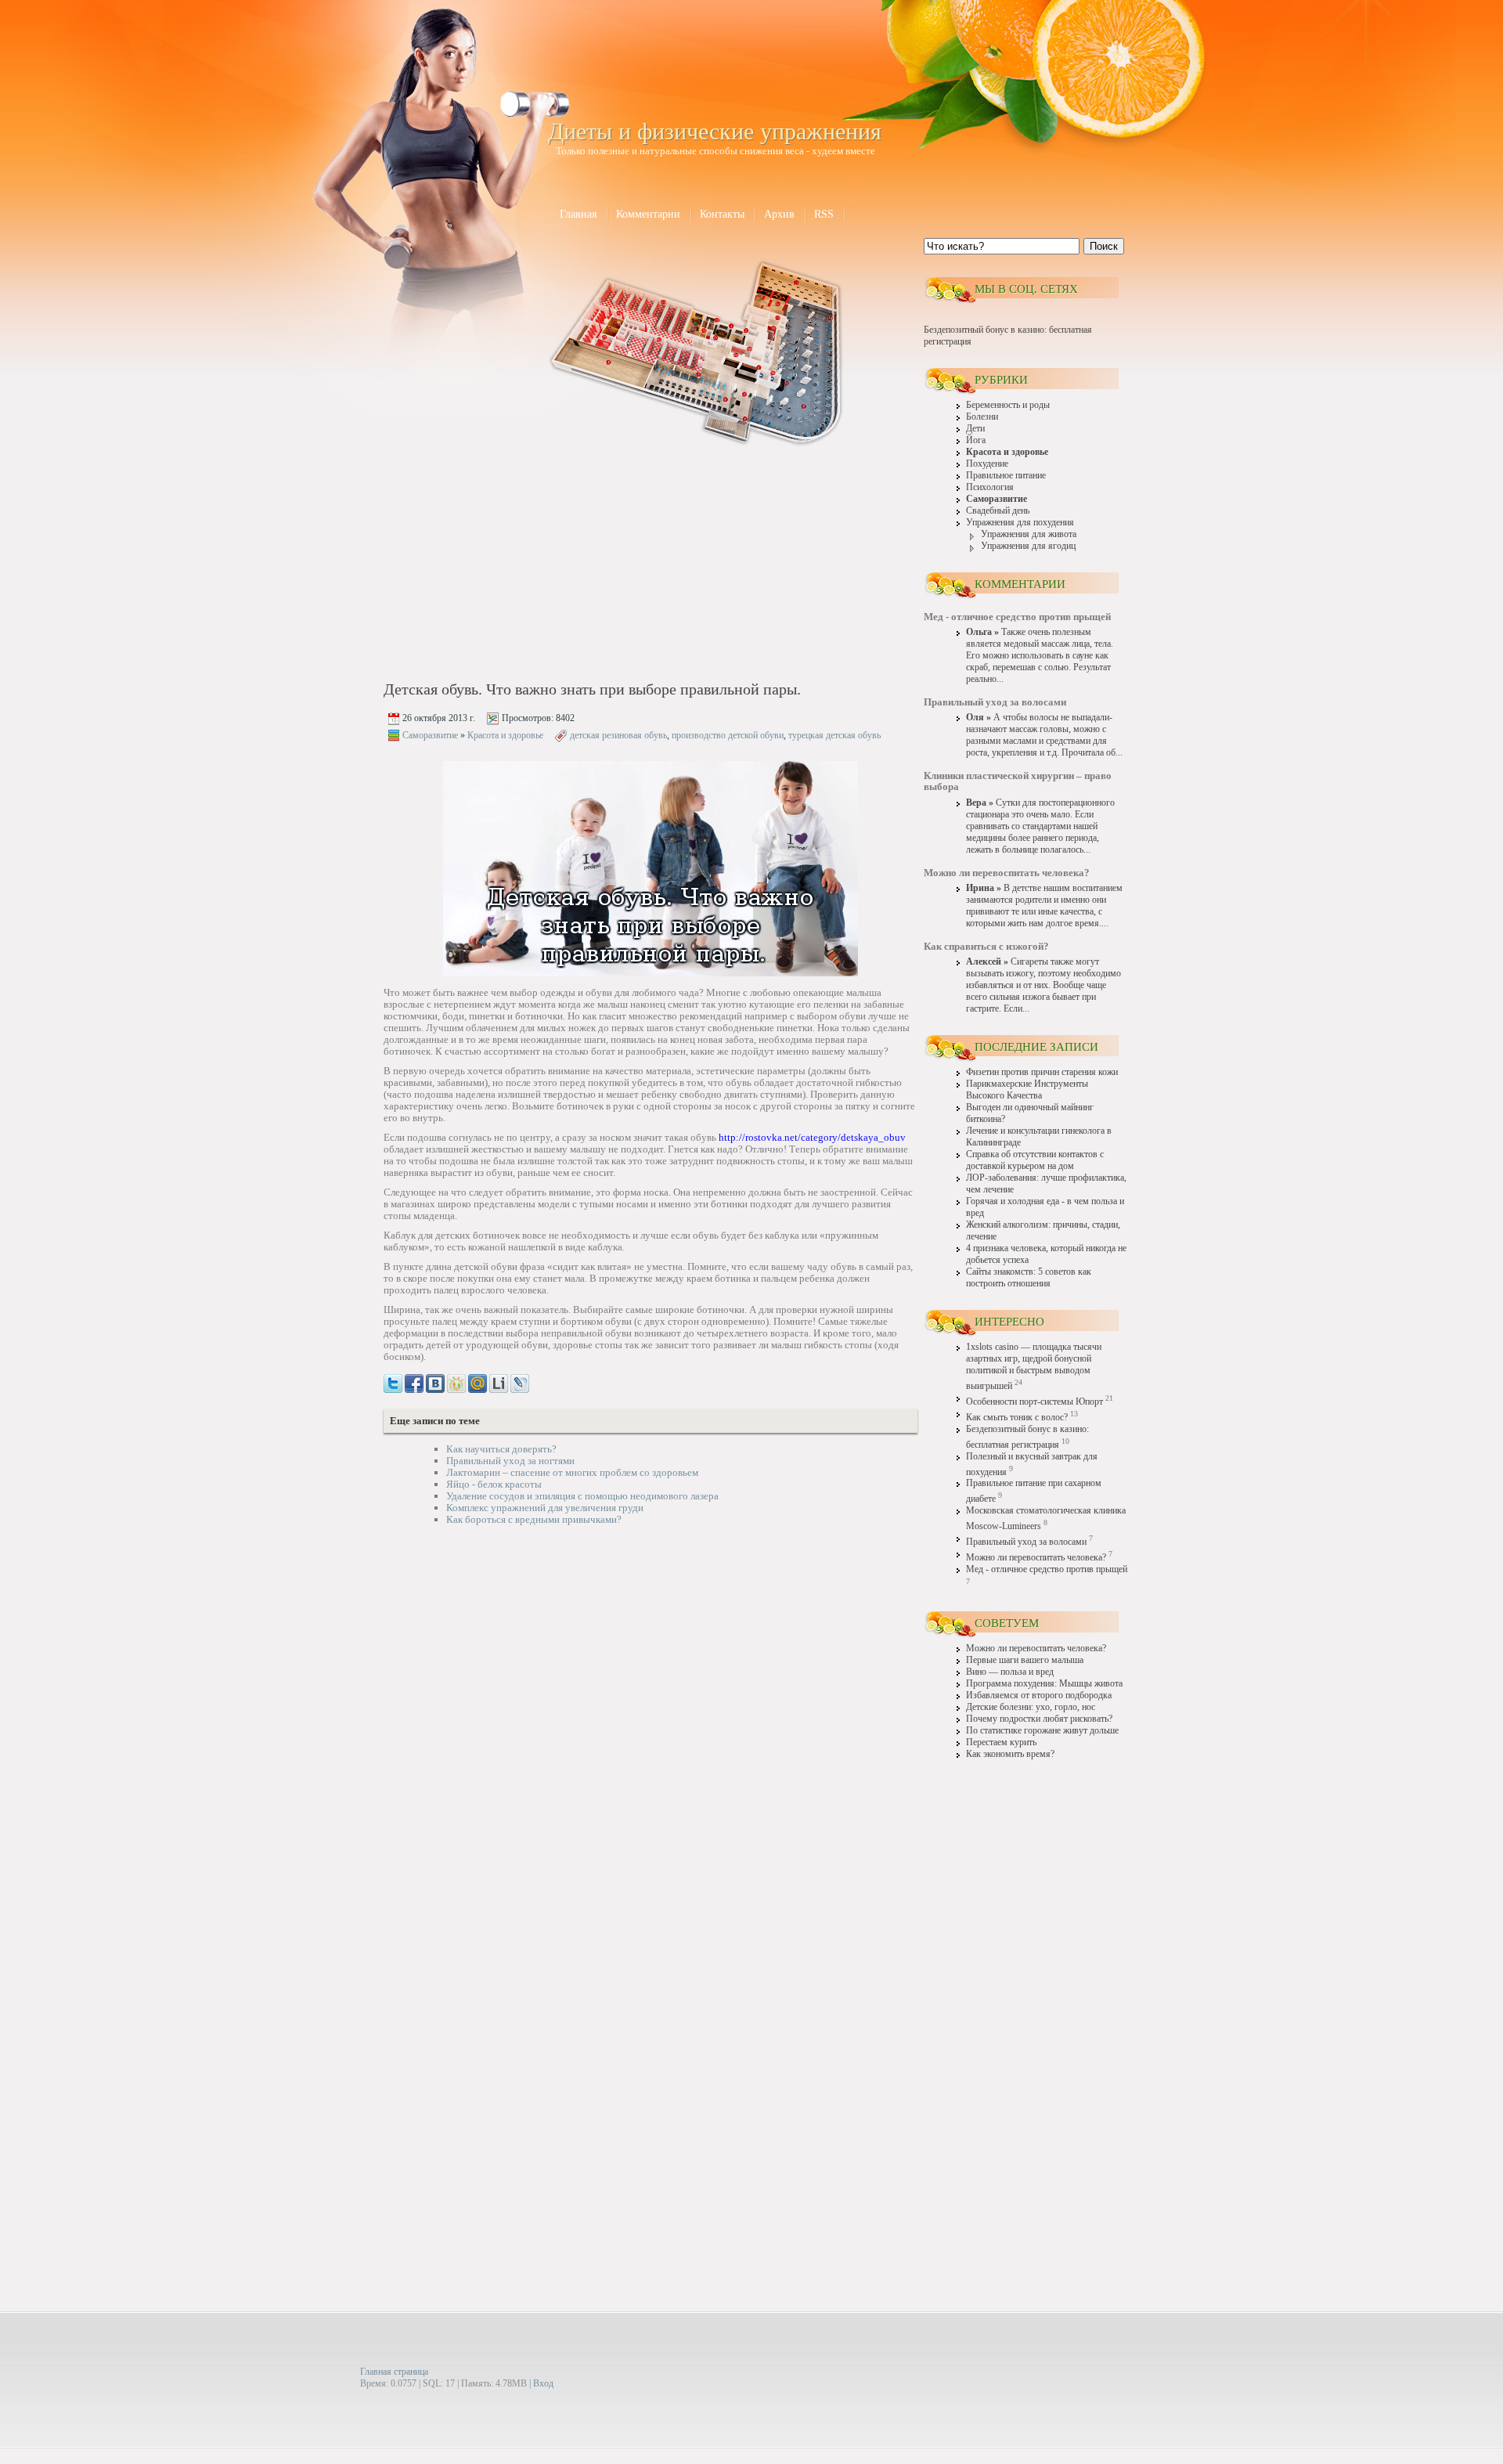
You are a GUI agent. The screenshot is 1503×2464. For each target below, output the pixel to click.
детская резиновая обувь (618, 735)
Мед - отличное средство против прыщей (1047, 1569)
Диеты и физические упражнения (715, 131)
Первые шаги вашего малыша (1025, 1660)
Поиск (1104, 246)
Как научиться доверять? (501, 1449)
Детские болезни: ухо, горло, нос (1031, 1707)
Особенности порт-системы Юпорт (1034, 1402)
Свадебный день (998, 511)
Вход (543, 2383)
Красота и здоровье (505, 735)
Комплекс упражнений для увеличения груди (545, 1508)
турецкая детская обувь (834, 735)
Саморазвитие (430, 735)
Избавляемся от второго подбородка (1039, 1696)
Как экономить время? (1010, 1754)
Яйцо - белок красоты (494, 1484)
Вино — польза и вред (1010, 1672)
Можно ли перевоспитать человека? (1036, 1558)
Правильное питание (1006, 476)
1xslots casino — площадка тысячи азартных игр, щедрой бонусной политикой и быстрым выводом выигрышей (1034, 1367)
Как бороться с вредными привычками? (534, 1519)
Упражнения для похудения (1020, 523)
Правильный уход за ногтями (510, 1461)
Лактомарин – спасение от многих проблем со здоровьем (572, 1472)
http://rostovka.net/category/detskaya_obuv (812, 1137)
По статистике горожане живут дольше (1042, 1731)
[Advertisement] (517, 565)
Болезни (982, 417)
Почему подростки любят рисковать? (1039, 1719)
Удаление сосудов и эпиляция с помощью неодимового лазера (582, 1496)
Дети (975, 429)
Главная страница (394, 2372)
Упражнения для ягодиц (1028, 546)
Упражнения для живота (1029, 534)
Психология (990, 487)
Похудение (987, 464)
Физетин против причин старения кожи (1042, 1072)
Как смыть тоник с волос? (1017, 1418)
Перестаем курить (1001, 1742)
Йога (976, 440)
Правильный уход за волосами (1026, 1542)
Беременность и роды (1008, 405)
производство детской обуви (728, 735)
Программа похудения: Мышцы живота (1044, 1684)
